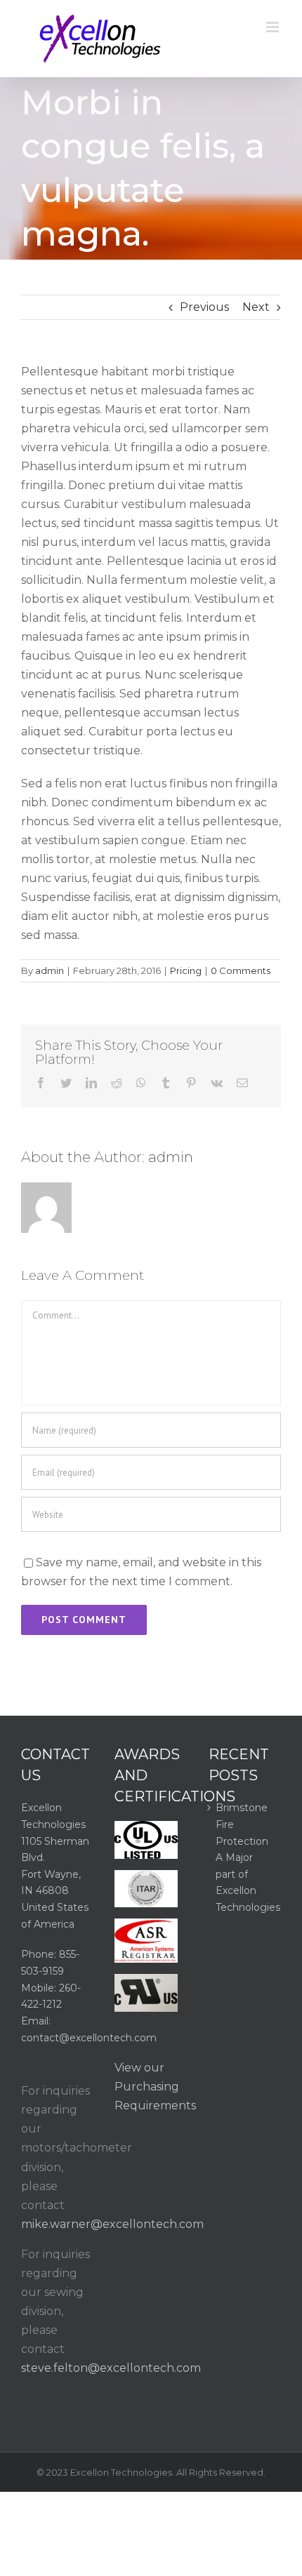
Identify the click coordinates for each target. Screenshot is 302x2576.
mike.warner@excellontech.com (112, 2224)
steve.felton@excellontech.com (111, 2368)
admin (50, 970)
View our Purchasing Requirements (155, 2087)
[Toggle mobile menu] (274, 27)
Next (256, 307)
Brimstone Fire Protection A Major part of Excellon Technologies (245, 1857)
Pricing (186, 970)
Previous (204, 307)
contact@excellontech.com (89, 2038)
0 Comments (241, 970)
